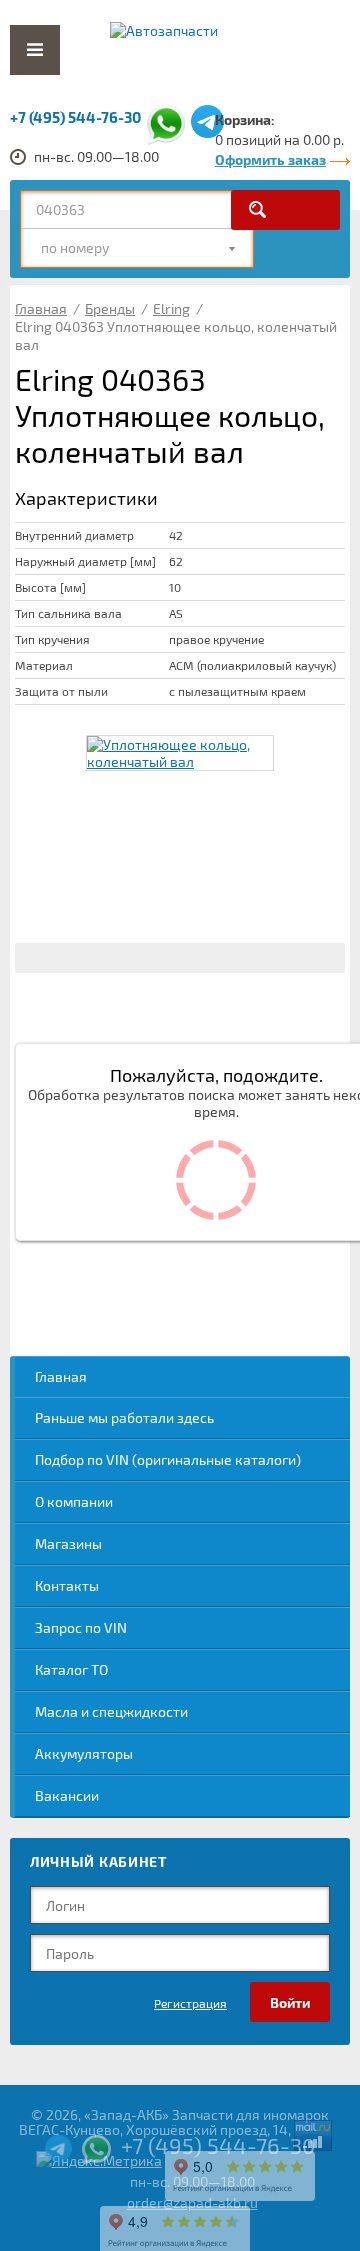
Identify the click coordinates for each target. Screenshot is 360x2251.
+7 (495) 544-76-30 (75, 117)
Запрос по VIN (81, 1627)
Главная (61, 1376)
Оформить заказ (270, 159)
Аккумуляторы (84, 1753)
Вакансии (67, 1795)
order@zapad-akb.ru (192, 2202)
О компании (74, 1501)
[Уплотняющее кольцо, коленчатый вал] (180, 753)
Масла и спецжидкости (111, 1711)
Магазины (68, 1543)
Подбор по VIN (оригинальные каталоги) (168, 1459)
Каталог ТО (71, 1669)
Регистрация (190, 2003)
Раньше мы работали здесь (124, 1417)
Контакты (67, 1585)
